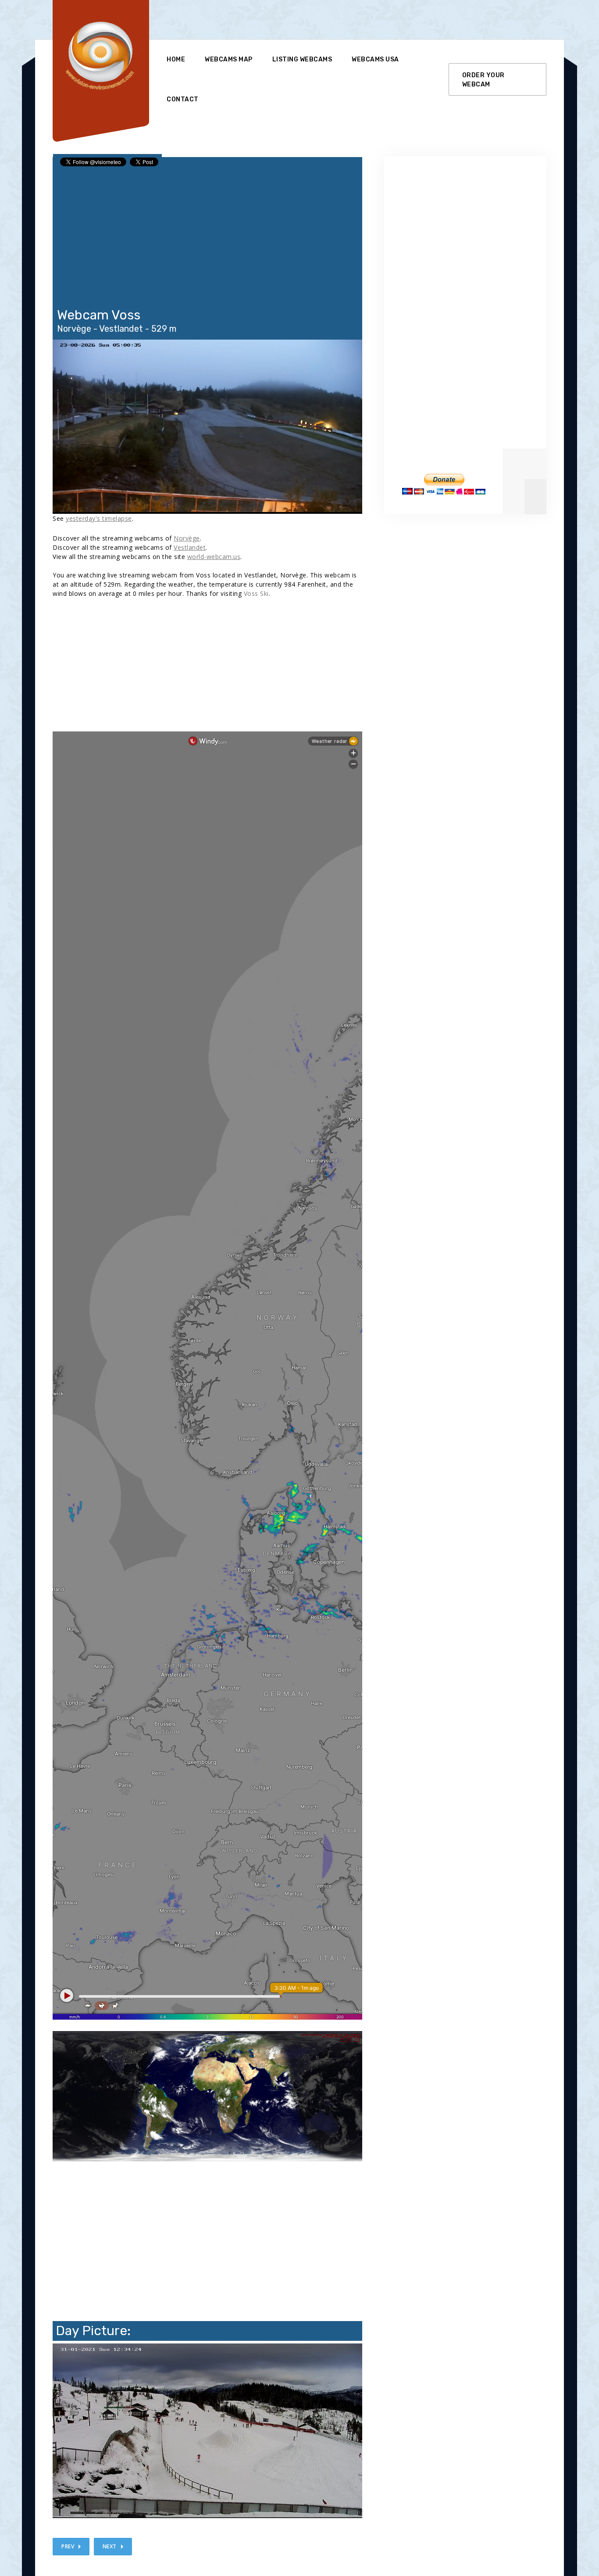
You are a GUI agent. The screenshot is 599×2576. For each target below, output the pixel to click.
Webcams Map (229, 59)
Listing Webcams (302, 59)
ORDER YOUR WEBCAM (483, 80)
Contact (183, 99)
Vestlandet (190, 547)
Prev (68, 2546)
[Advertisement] (326, 20)
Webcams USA (375, 59)
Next (110, 2546)
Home (176, 59)
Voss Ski (256, 593)
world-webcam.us (214, 557)
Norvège (187, 538)
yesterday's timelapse (99, 518)
